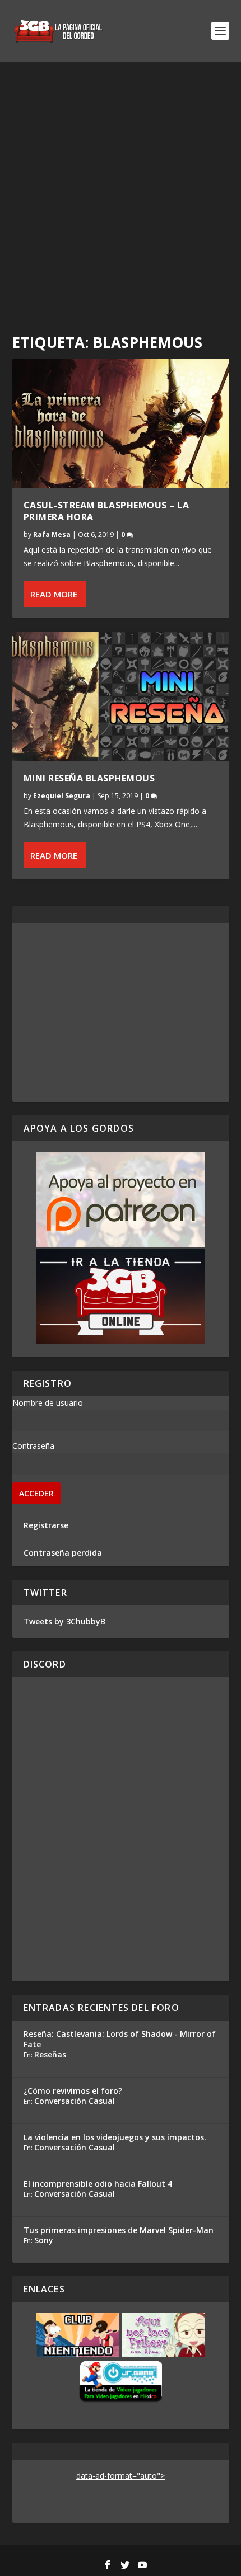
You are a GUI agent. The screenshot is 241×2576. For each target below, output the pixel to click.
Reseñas (50, 2054)
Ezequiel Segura (62, 796)
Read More (54, 594)
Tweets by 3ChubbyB (64, 1621)
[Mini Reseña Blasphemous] (121, 696)
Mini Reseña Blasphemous (89, 778)
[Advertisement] (121, 187)
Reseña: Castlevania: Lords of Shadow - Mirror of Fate (120, 2039)
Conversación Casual (75, 2101)
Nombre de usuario (48, 1403)
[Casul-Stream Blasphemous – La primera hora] (121, 423)
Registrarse (46, 1525)
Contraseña (33, 1446)
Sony (44, 2240)
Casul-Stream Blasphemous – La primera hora (106, 511)
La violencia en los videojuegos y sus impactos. (115, 2137)
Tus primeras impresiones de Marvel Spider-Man (119, 2230)
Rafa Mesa (52, 534)
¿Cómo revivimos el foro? (73, 2091)
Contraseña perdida (63, 1553)
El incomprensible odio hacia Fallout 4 (98, 2184)
